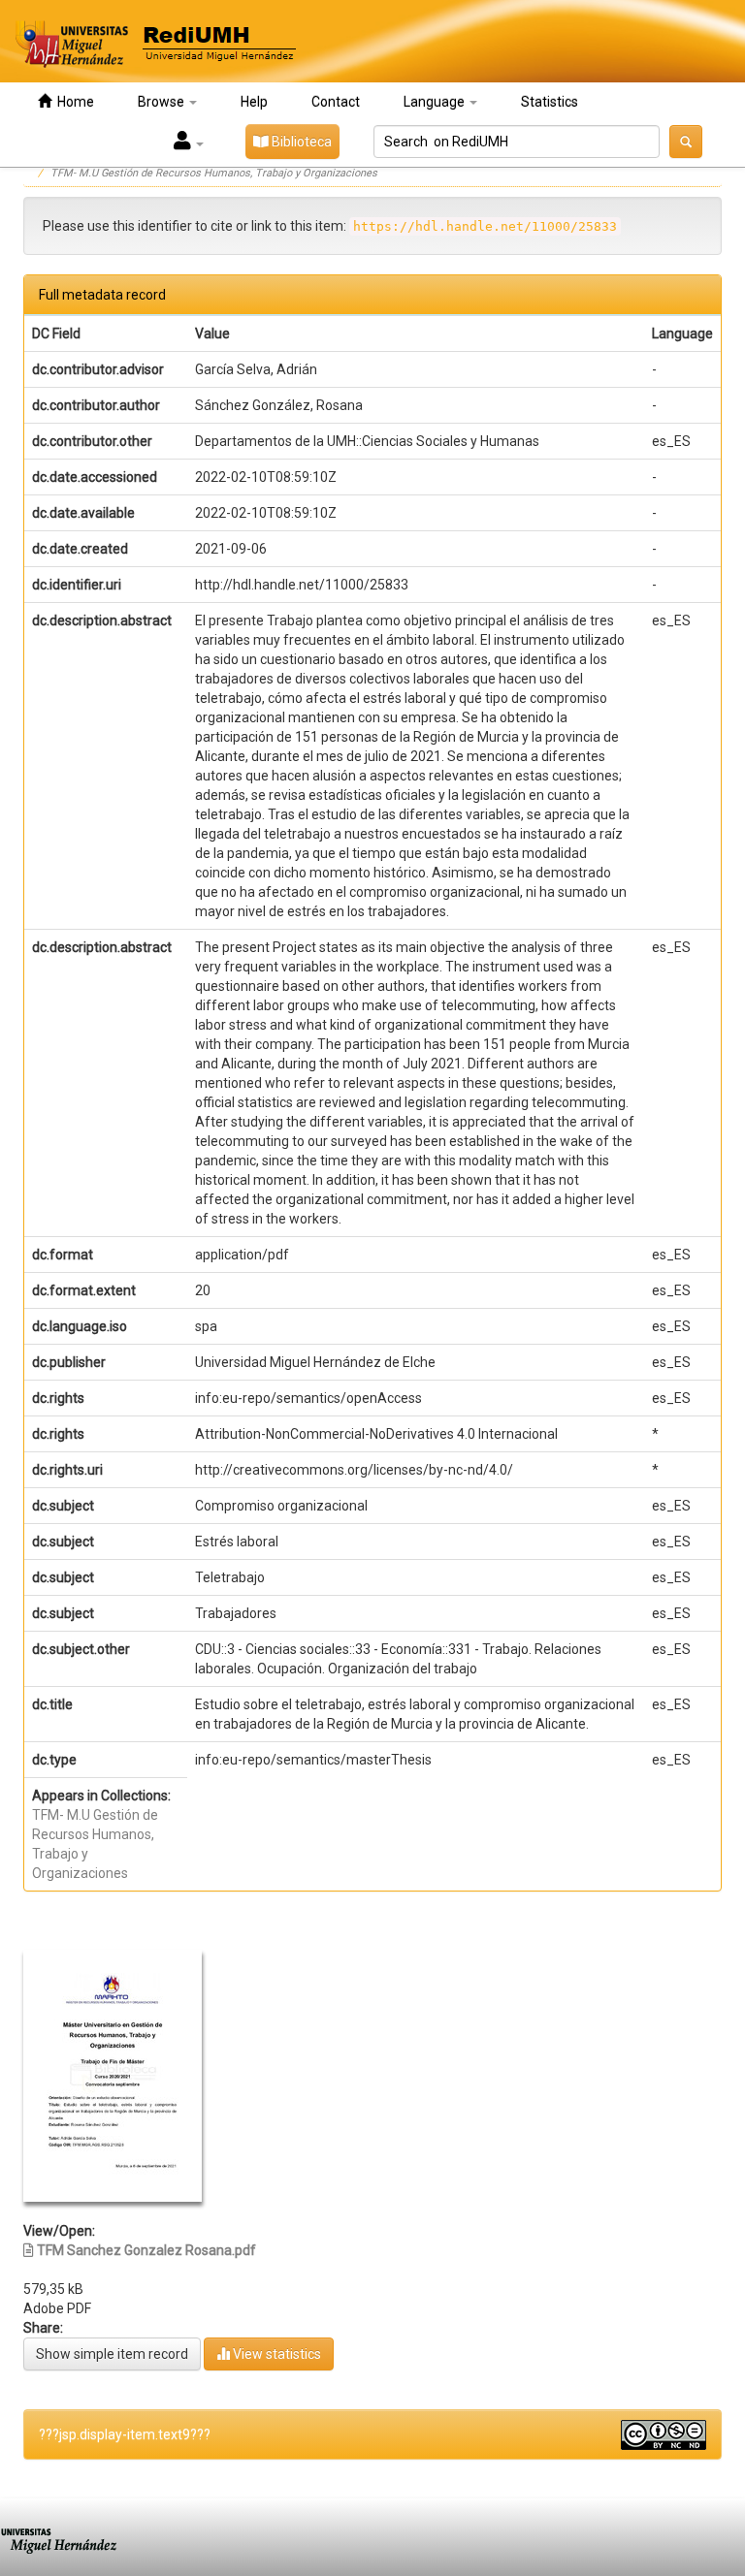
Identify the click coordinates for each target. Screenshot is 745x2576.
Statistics (550, 102)
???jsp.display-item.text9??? (125, 2434)
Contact (336, 102)
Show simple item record (112, 2354)
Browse (162, 102)
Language (436, 102)
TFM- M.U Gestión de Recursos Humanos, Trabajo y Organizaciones (214, 173)
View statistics (275, 2354)
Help (254, 102)
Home (73, 102)
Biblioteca (300, 142)
